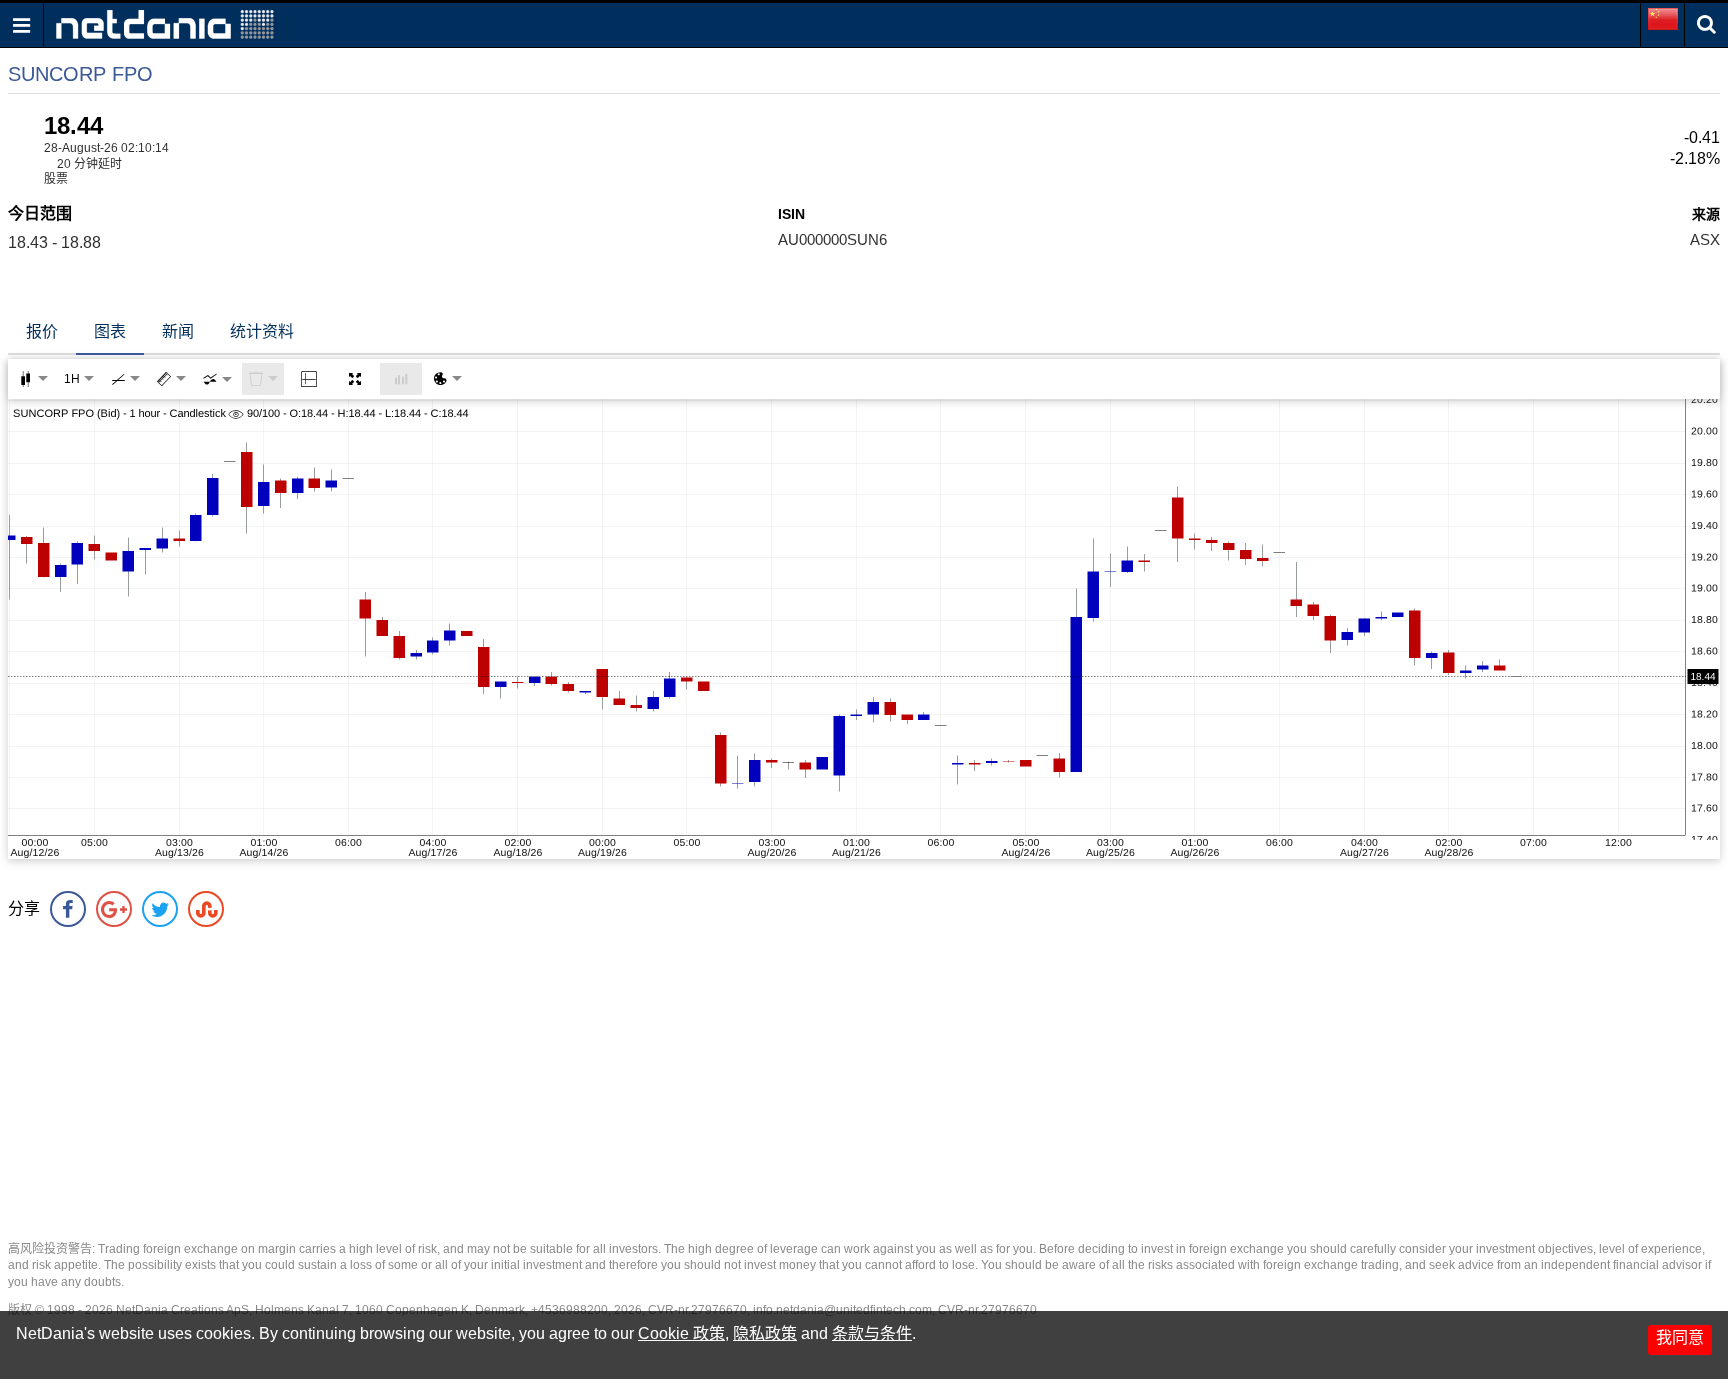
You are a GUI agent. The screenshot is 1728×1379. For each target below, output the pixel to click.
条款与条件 (872, 1333)
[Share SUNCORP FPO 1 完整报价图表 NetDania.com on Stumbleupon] (206, 909)
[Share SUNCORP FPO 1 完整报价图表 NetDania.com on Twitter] (160, 909)
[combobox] (217, 379)
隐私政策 (765, 1333)
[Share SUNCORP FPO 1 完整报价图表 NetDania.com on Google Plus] (114, 909)
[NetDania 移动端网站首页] (165, 23)
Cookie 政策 (681, 1333)
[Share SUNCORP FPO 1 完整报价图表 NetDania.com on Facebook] (68, 909)
